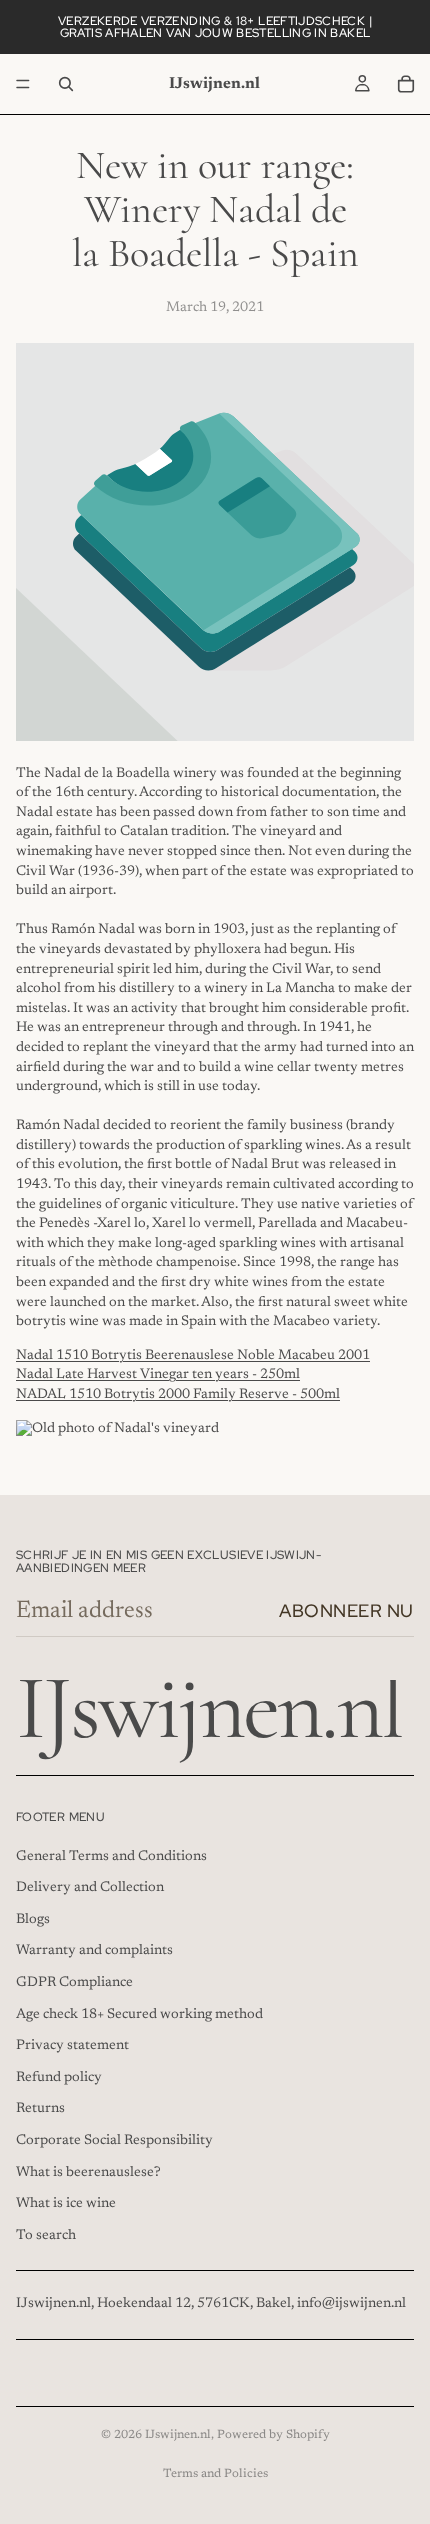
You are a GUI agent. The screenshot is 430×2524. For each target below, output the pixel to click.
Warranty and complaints (94, 1952)
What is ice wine (66, 2204)
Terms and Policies (215, 2474)
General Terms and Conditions (111, 1857)
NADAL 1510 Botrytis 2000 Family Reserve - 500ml (178, 1395)
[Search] (66, 84)
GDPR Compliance (74, 1983)
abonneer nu (346, 1610)
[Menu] (23, 84)
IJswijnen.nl (178, 2435)
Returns (40, 2110)
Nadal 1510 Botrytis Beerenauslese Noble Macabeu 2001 (193, 1356)
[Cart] (406, 84)
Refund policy (59, 2078)
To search (46, 2236)
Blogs (33, 1920)
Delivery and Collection (90, 1888)
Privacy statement (72, 2046)
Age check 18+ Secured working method (139, 2015)
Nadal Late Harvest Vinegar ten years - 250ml (158, 1375)
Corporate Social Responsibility (114, 2141)
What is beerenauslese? (88, 2173)
